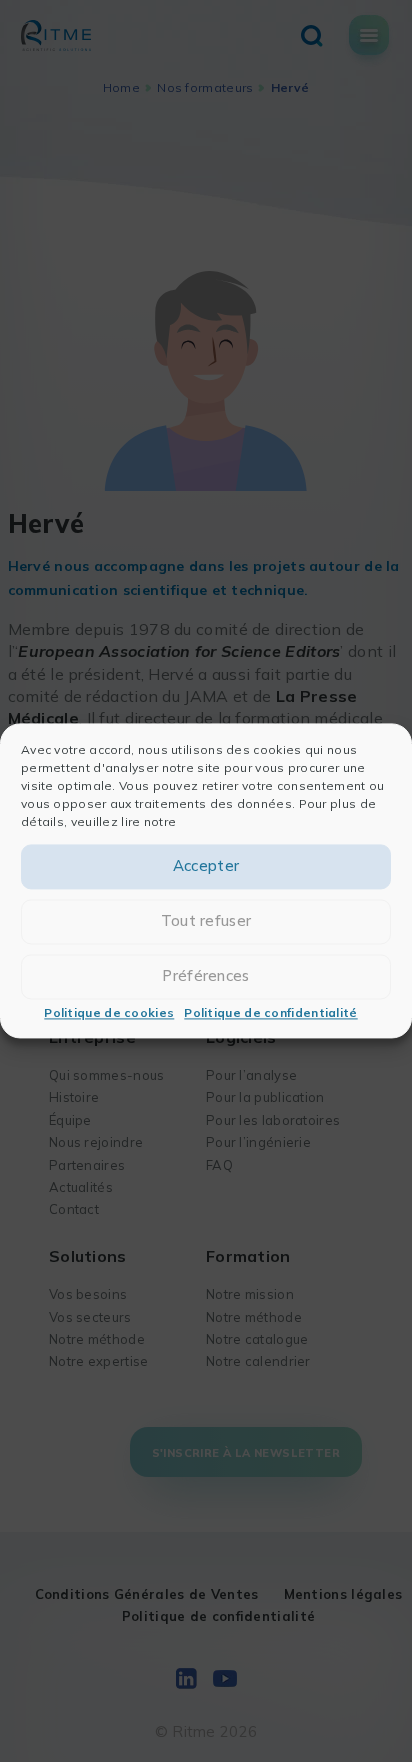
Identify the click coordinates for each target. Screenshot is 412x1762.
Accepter (206, 866)
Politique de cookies (109, 1012)
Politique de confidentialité (270, 1012)
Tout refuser (206, 921)
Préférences (205, 976)
